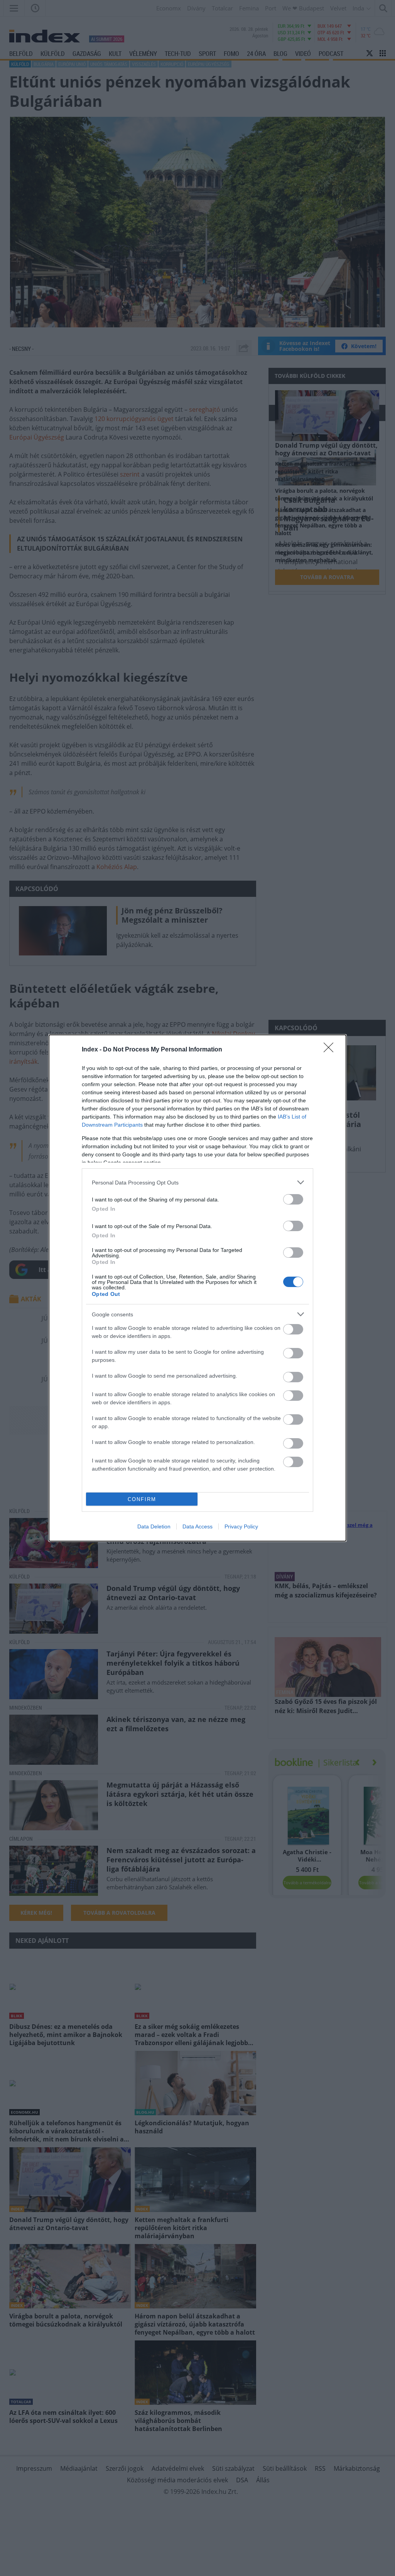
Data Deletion (154, 1526)
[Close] (331, 1050)
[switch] (293, 1199)
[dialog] (197, 1288)
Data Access (197, 1526)
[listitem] (197, 1182)
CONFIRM (142, 1499)
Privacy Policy (241, 1526)
